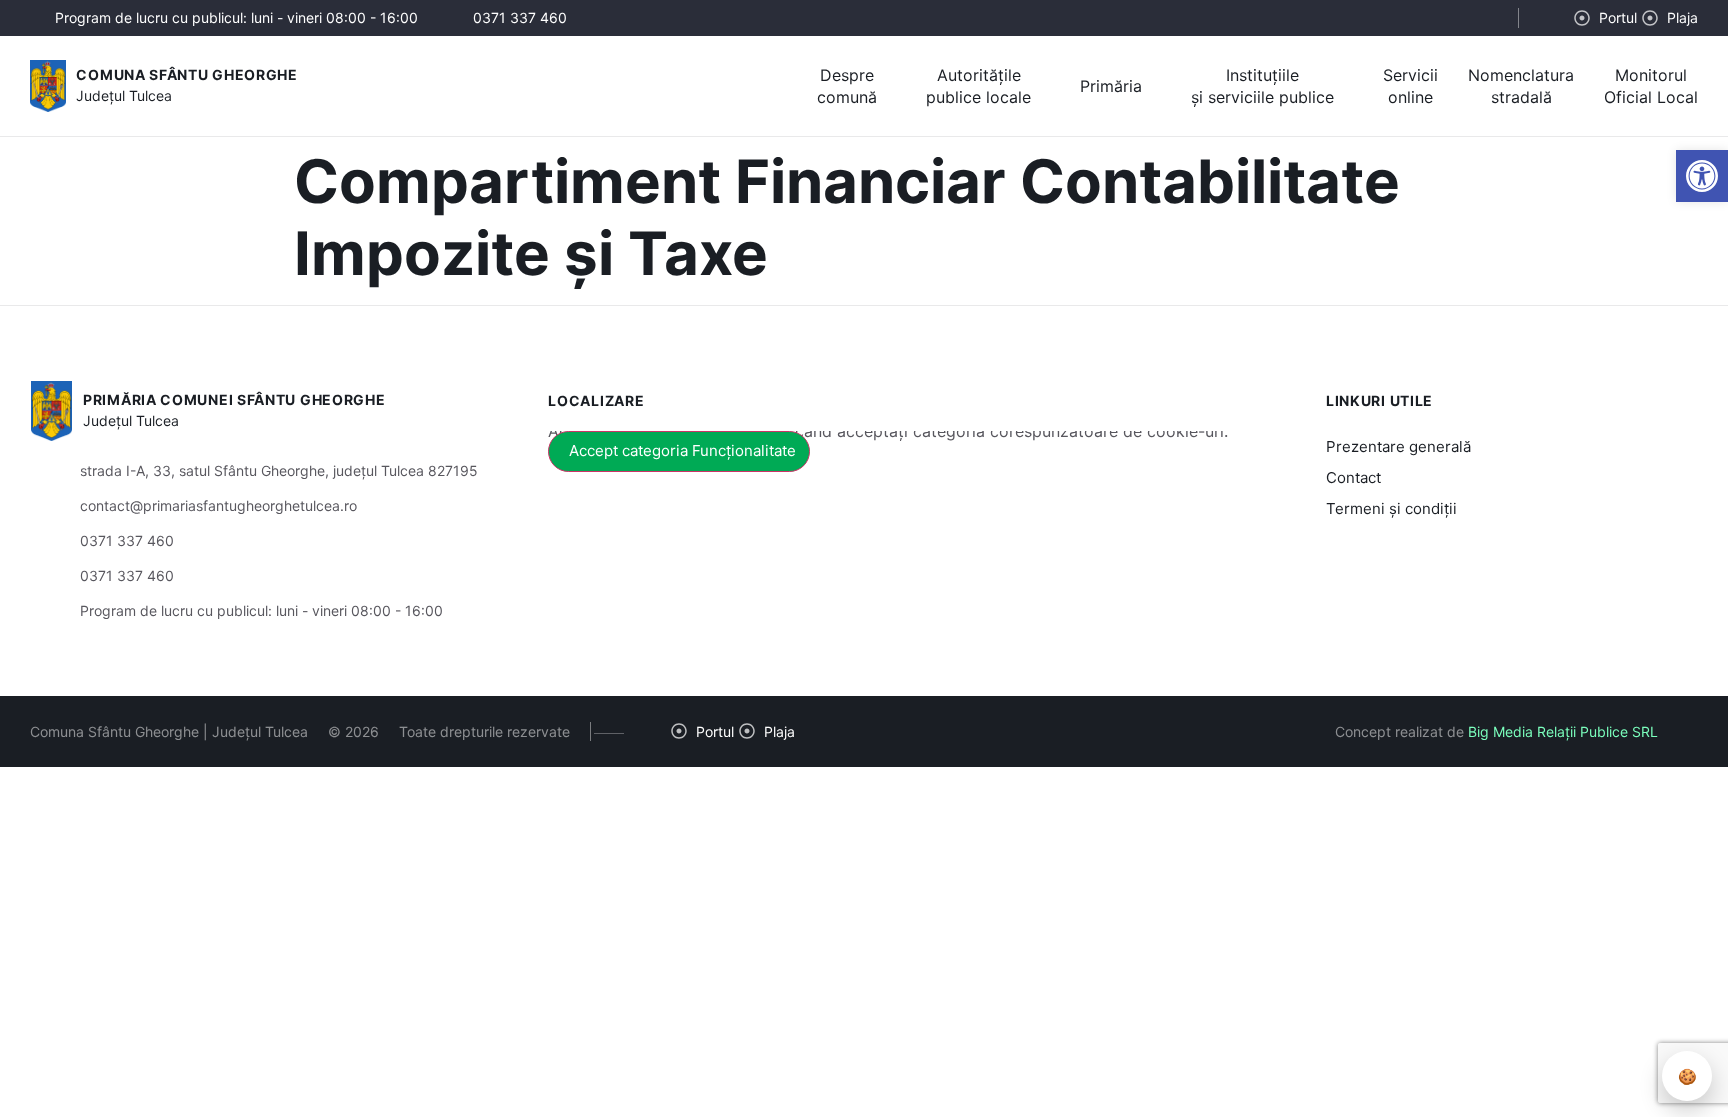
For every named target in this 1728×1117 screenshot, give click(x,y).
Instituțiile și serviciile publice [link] (1262, 86)
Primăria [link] (1111, 86)
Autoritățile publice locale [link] (978, 86)
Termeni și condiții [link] (1391, 508)
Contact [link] (1353, 477)
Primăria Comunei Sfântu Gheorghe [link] (234, 399)
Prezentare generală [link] (1398, 446)
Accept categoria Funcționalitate (682, 450)
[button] (1486, 19)
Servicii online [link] (1410, 86)
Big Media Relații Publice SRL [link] (1563, 731)
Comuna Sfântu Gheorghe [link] (186, 74)
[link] (1702, 176)
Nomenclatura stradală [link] (1521, 86)
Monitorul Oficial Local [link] (1651, 86)
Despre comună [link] (847, 86)
